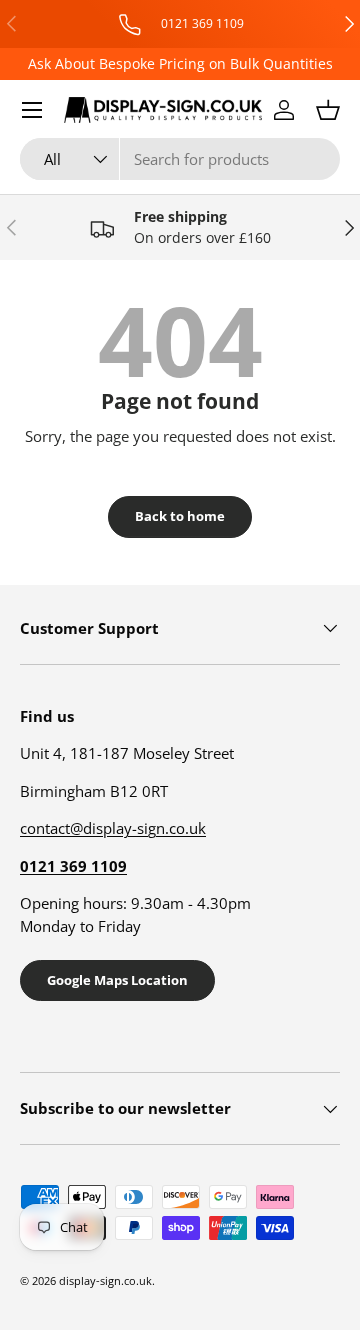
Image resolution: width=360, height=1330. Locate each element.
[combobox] (180, 159)
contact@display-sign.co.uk (113, 828)
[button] (328, 110)
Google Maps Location (117, 980)
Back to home (180, 516)
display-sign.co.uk (105, 1280)
